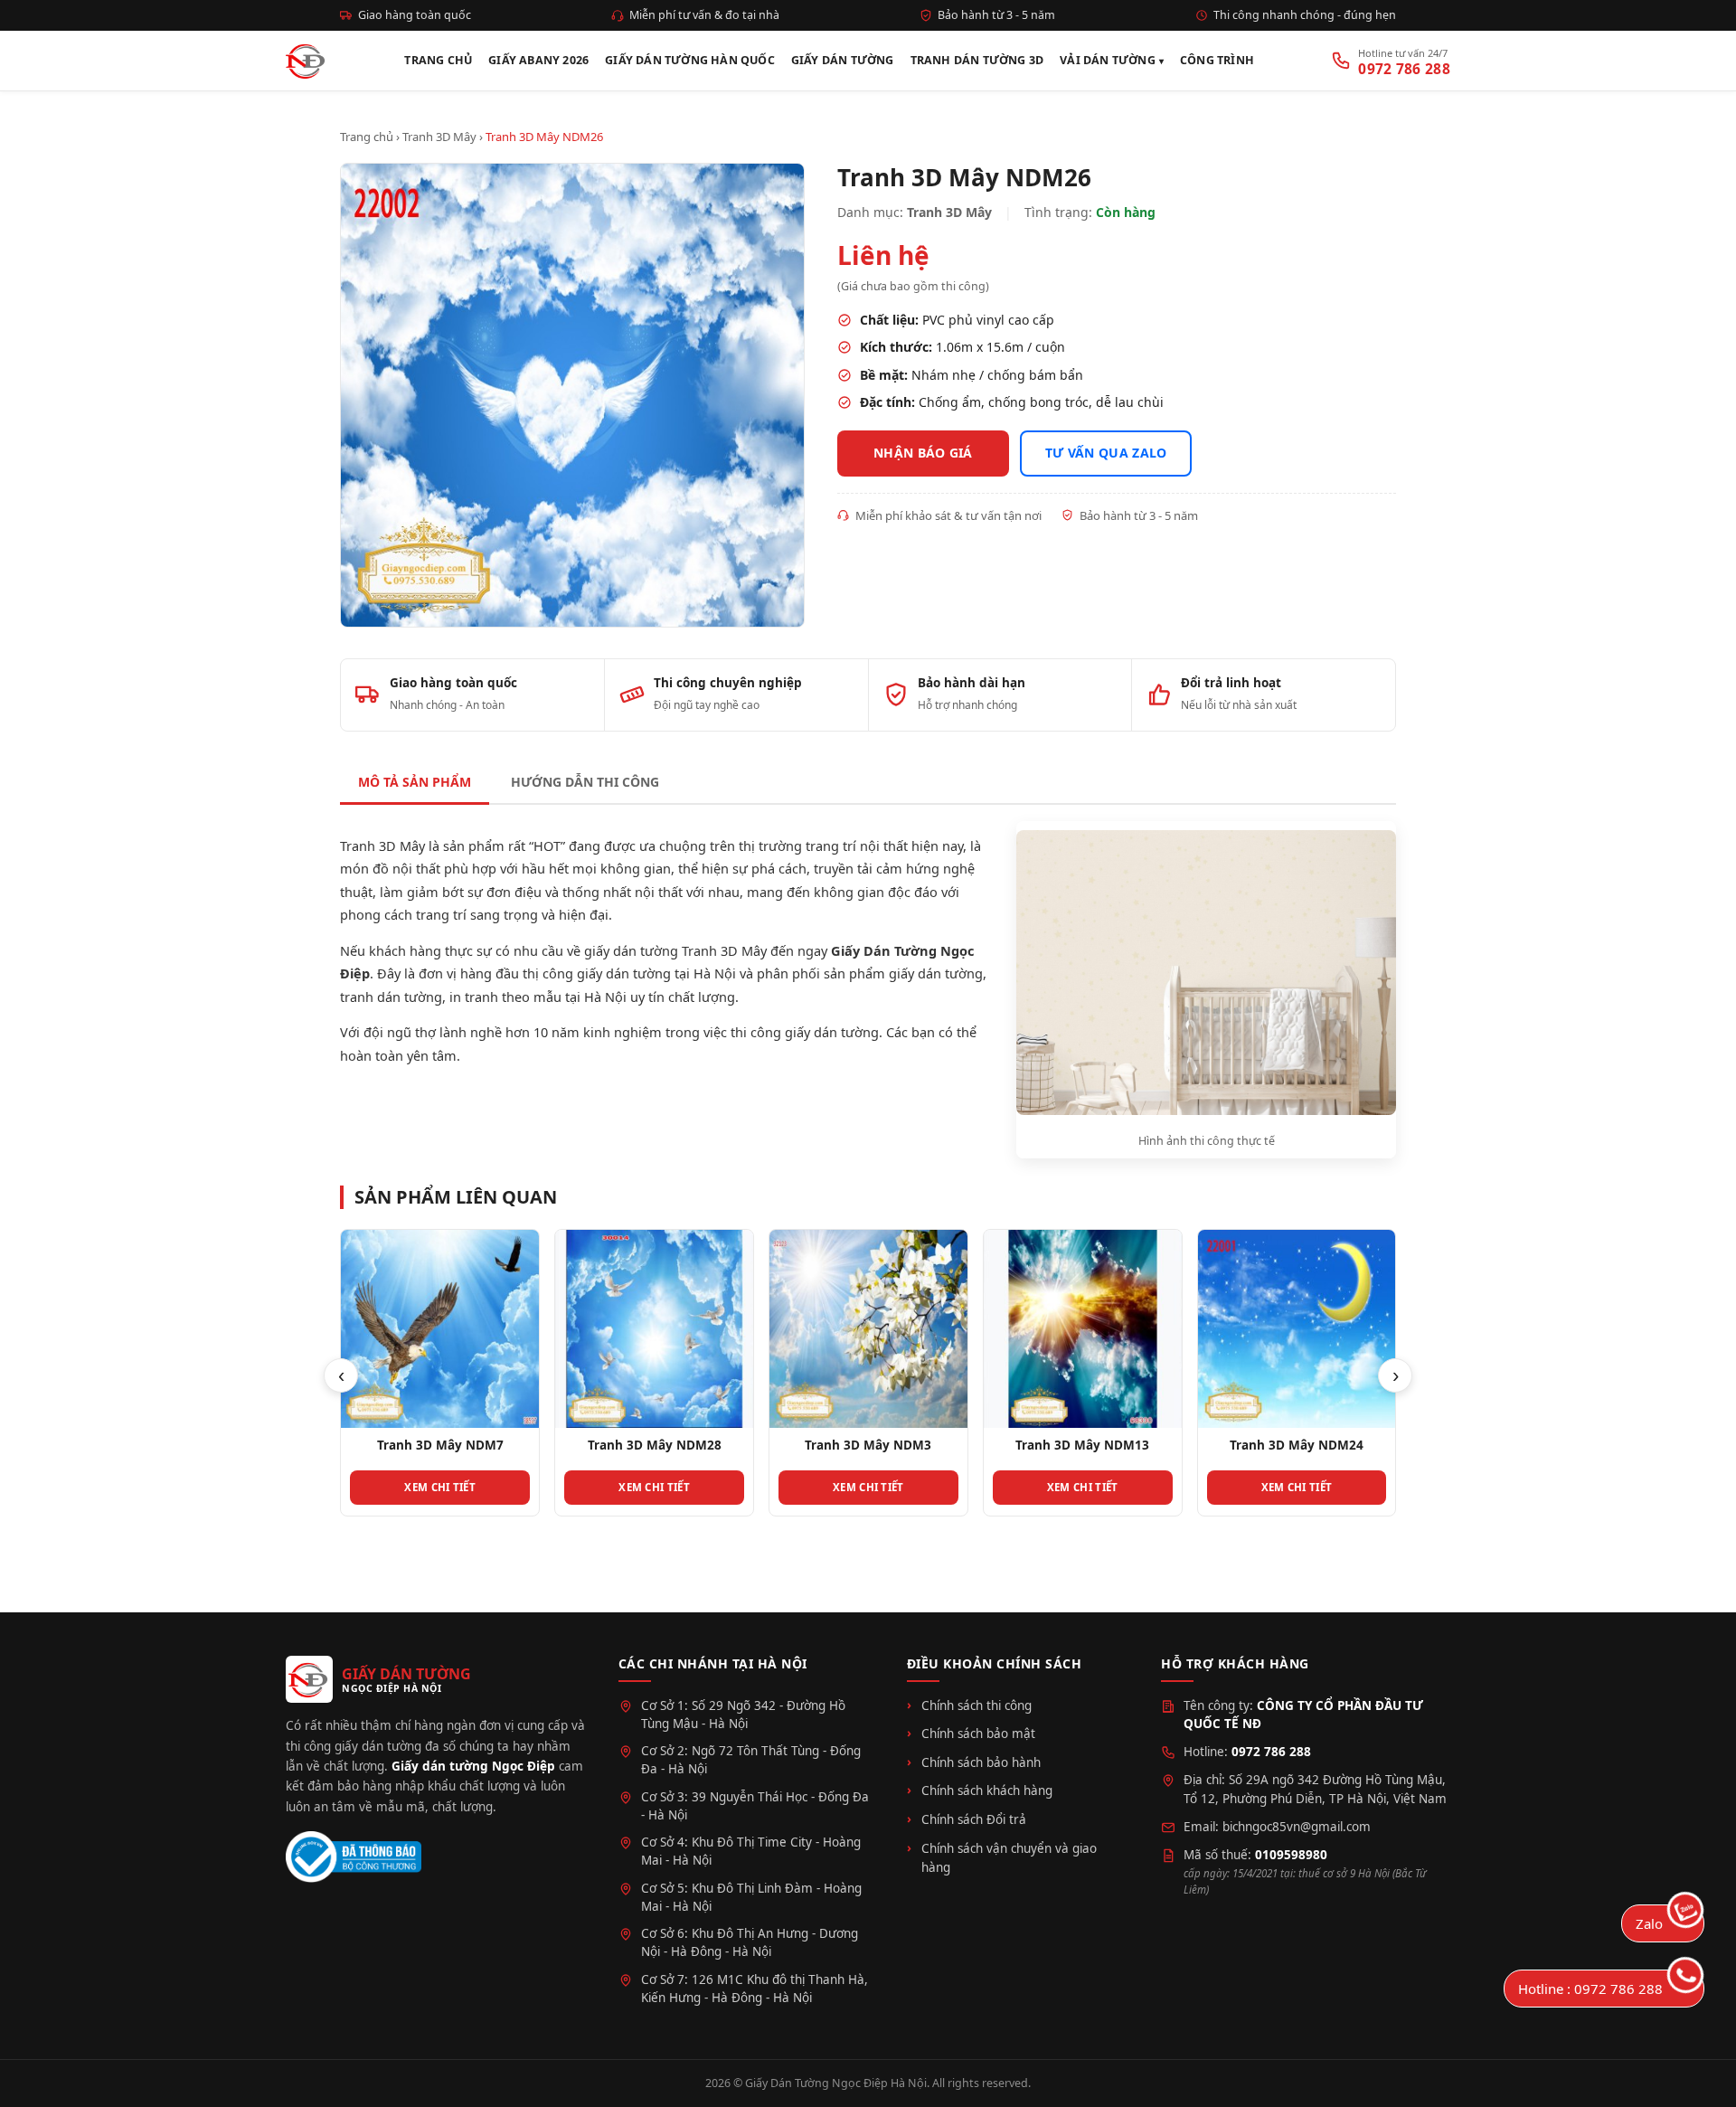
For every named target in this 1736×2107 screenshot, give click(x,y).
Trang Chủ (438, 60)
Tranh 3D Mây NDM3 (868, 1445)
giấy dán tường (936, 973)
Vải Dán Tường (1108, 60)
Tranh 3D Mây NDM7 (440, 1445)
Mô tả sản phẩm (415, 782)
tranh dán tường (391, 997)
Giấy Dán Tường (843, 60)
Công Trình (1217, 60)
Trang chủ (367, 137)
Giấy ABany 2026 (538, 60)
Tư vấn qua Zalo (1106, 453)
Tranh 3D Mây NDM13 (1082, 1445)
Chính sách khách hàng (987, 1790)
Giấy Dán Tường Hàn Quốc (690, 60)
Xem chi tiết (440, 1487)
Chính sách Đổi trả (974, 1819)
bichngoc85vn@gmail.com (1297, 1827)
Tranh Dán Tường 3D (977, 60)
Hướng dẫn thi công (585, 782)
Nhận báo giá (923, 453)
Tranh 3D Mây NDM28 (655, 1445)
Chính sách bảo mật (978, 1734)
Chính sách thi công (976, 1705)
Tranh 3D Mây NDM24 (1297, 1445)
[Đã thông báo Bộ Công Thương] (354, 1857)
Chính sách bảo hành (981, 1762)
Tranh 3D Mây (439, 137)
